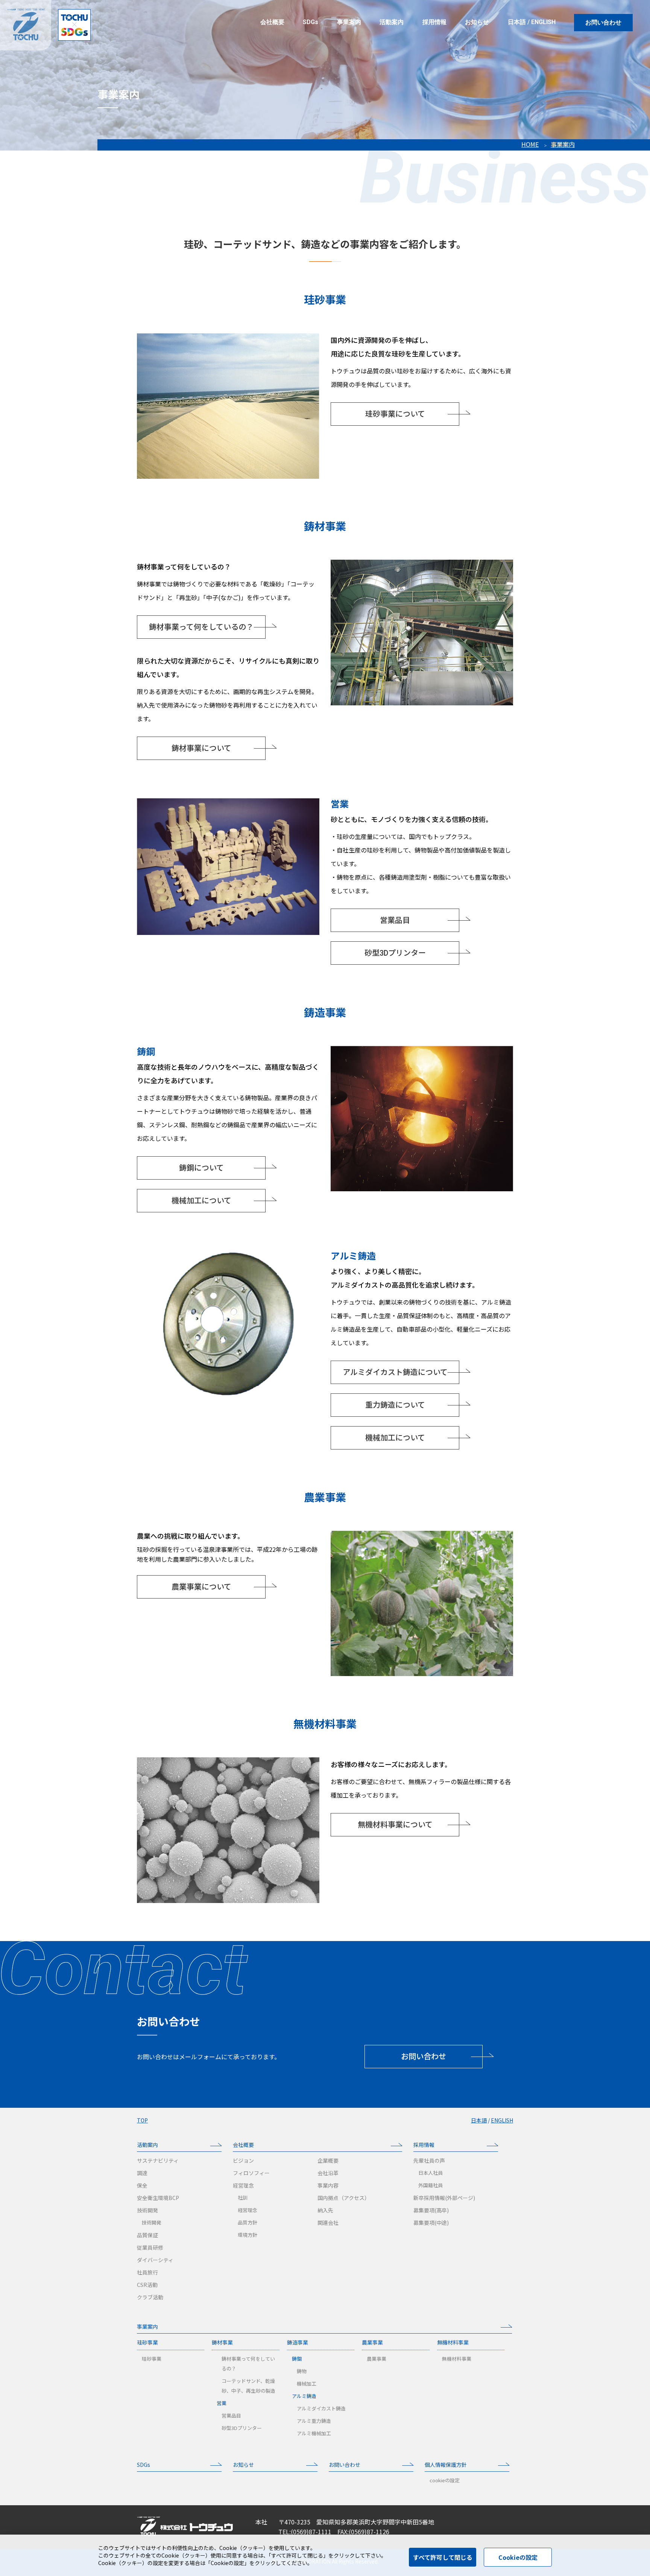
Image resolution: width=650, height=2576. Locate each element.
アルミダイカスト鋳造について (395, 1372)
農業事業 (372, 2342)
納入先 (325, 2210)
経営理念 (243, 2185)
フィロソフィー (251, 2173)
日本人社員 (431, 2173)
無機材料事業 (453, 2342)
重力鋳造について (395, 1405)
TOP (142, 2120)
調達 (142, 2173)
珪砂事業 (147, 2342)
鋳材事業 (222, 2342)
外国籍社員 (431, 2185)
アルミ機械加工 (314, 2433)
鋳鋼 (297, 2359)
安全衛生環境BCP (158, 2198)
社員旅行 (147, 2272)
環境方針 (248, 2235)
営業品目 (395, 920)
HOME (530, 144)
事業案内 (563, 144)
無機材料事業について (395, 1825)
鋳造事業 (298, 2342)
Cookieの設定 (518, 2557)
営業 (222, 2403)
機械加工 (307, 2383)
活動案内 (147, 2145)
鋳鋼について (201, 1168)
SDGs (144, 2465)
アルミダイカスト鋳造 (321, 2408)
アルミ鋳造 (304, 2396)
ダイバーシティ (155, 2260)
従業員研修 (150, 2247)
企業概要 (328, 2160)
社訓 (243, 2198)
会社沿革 (328, 2173)
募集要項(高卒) (431, 2210)
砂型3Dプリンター (395, 953)
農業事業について (201, 1587)
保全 (142, 2185)
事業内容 (328, 2185)
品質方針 (248, 2222)
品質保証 (147, 2235)
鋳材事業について (201, 748)
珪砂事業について (395, 414)
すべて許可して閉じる (443, 2557)
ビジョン (243, 2160)
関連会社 (328, 2223)
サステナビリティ (158, 2160)
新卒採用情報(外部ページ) (444, 2198)
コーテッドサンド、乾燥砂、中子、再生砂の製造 (248, 2386)
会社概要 (243, 2145)
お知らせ (243, 2465)
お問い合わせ (603, 22)
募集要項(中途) (431, 2223)
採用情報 (424, 2145)
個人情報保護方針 (446, 2465)
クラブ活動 (150, 2297)
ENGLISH (543, 22)
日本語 (517, 22)
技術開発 (147, 2210)
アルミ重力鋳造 (314, 2421)
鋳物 (302, 2371)
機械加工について (201, 1201)
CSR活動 (147, 2285)
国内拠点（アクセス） (344, 2198)
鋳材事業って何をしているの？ (201, 627)
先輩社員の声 (429, 2160)
